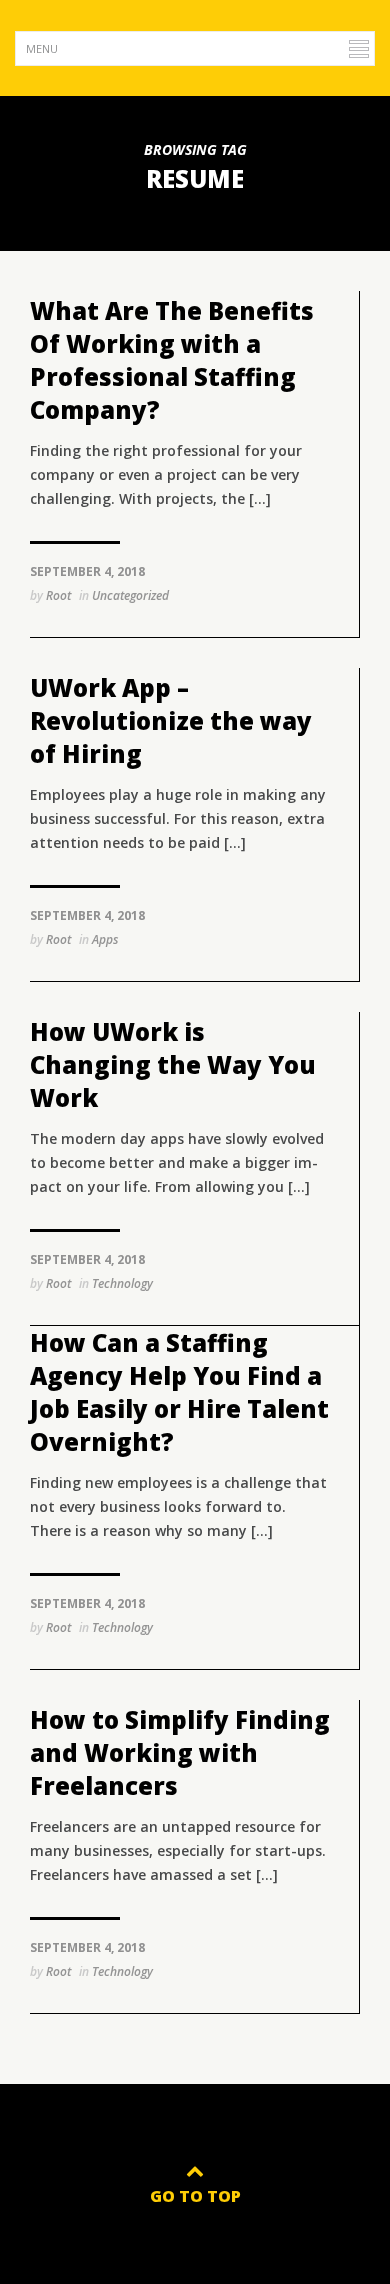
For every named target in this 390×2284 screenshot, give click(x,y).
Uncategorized (130, 595)
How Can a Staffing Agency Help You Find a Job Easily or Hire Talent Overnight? (179, 1392)
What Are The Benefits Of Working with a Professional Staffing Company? (172, 360)
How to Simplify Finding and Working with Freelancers (180, 1752)
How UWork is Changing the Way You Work (173, 1064)
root (58, 595)
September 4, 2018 (87, 571)
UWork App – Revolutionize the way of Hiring (171, 720)
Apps (105, 939)
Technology (122, 1283)
